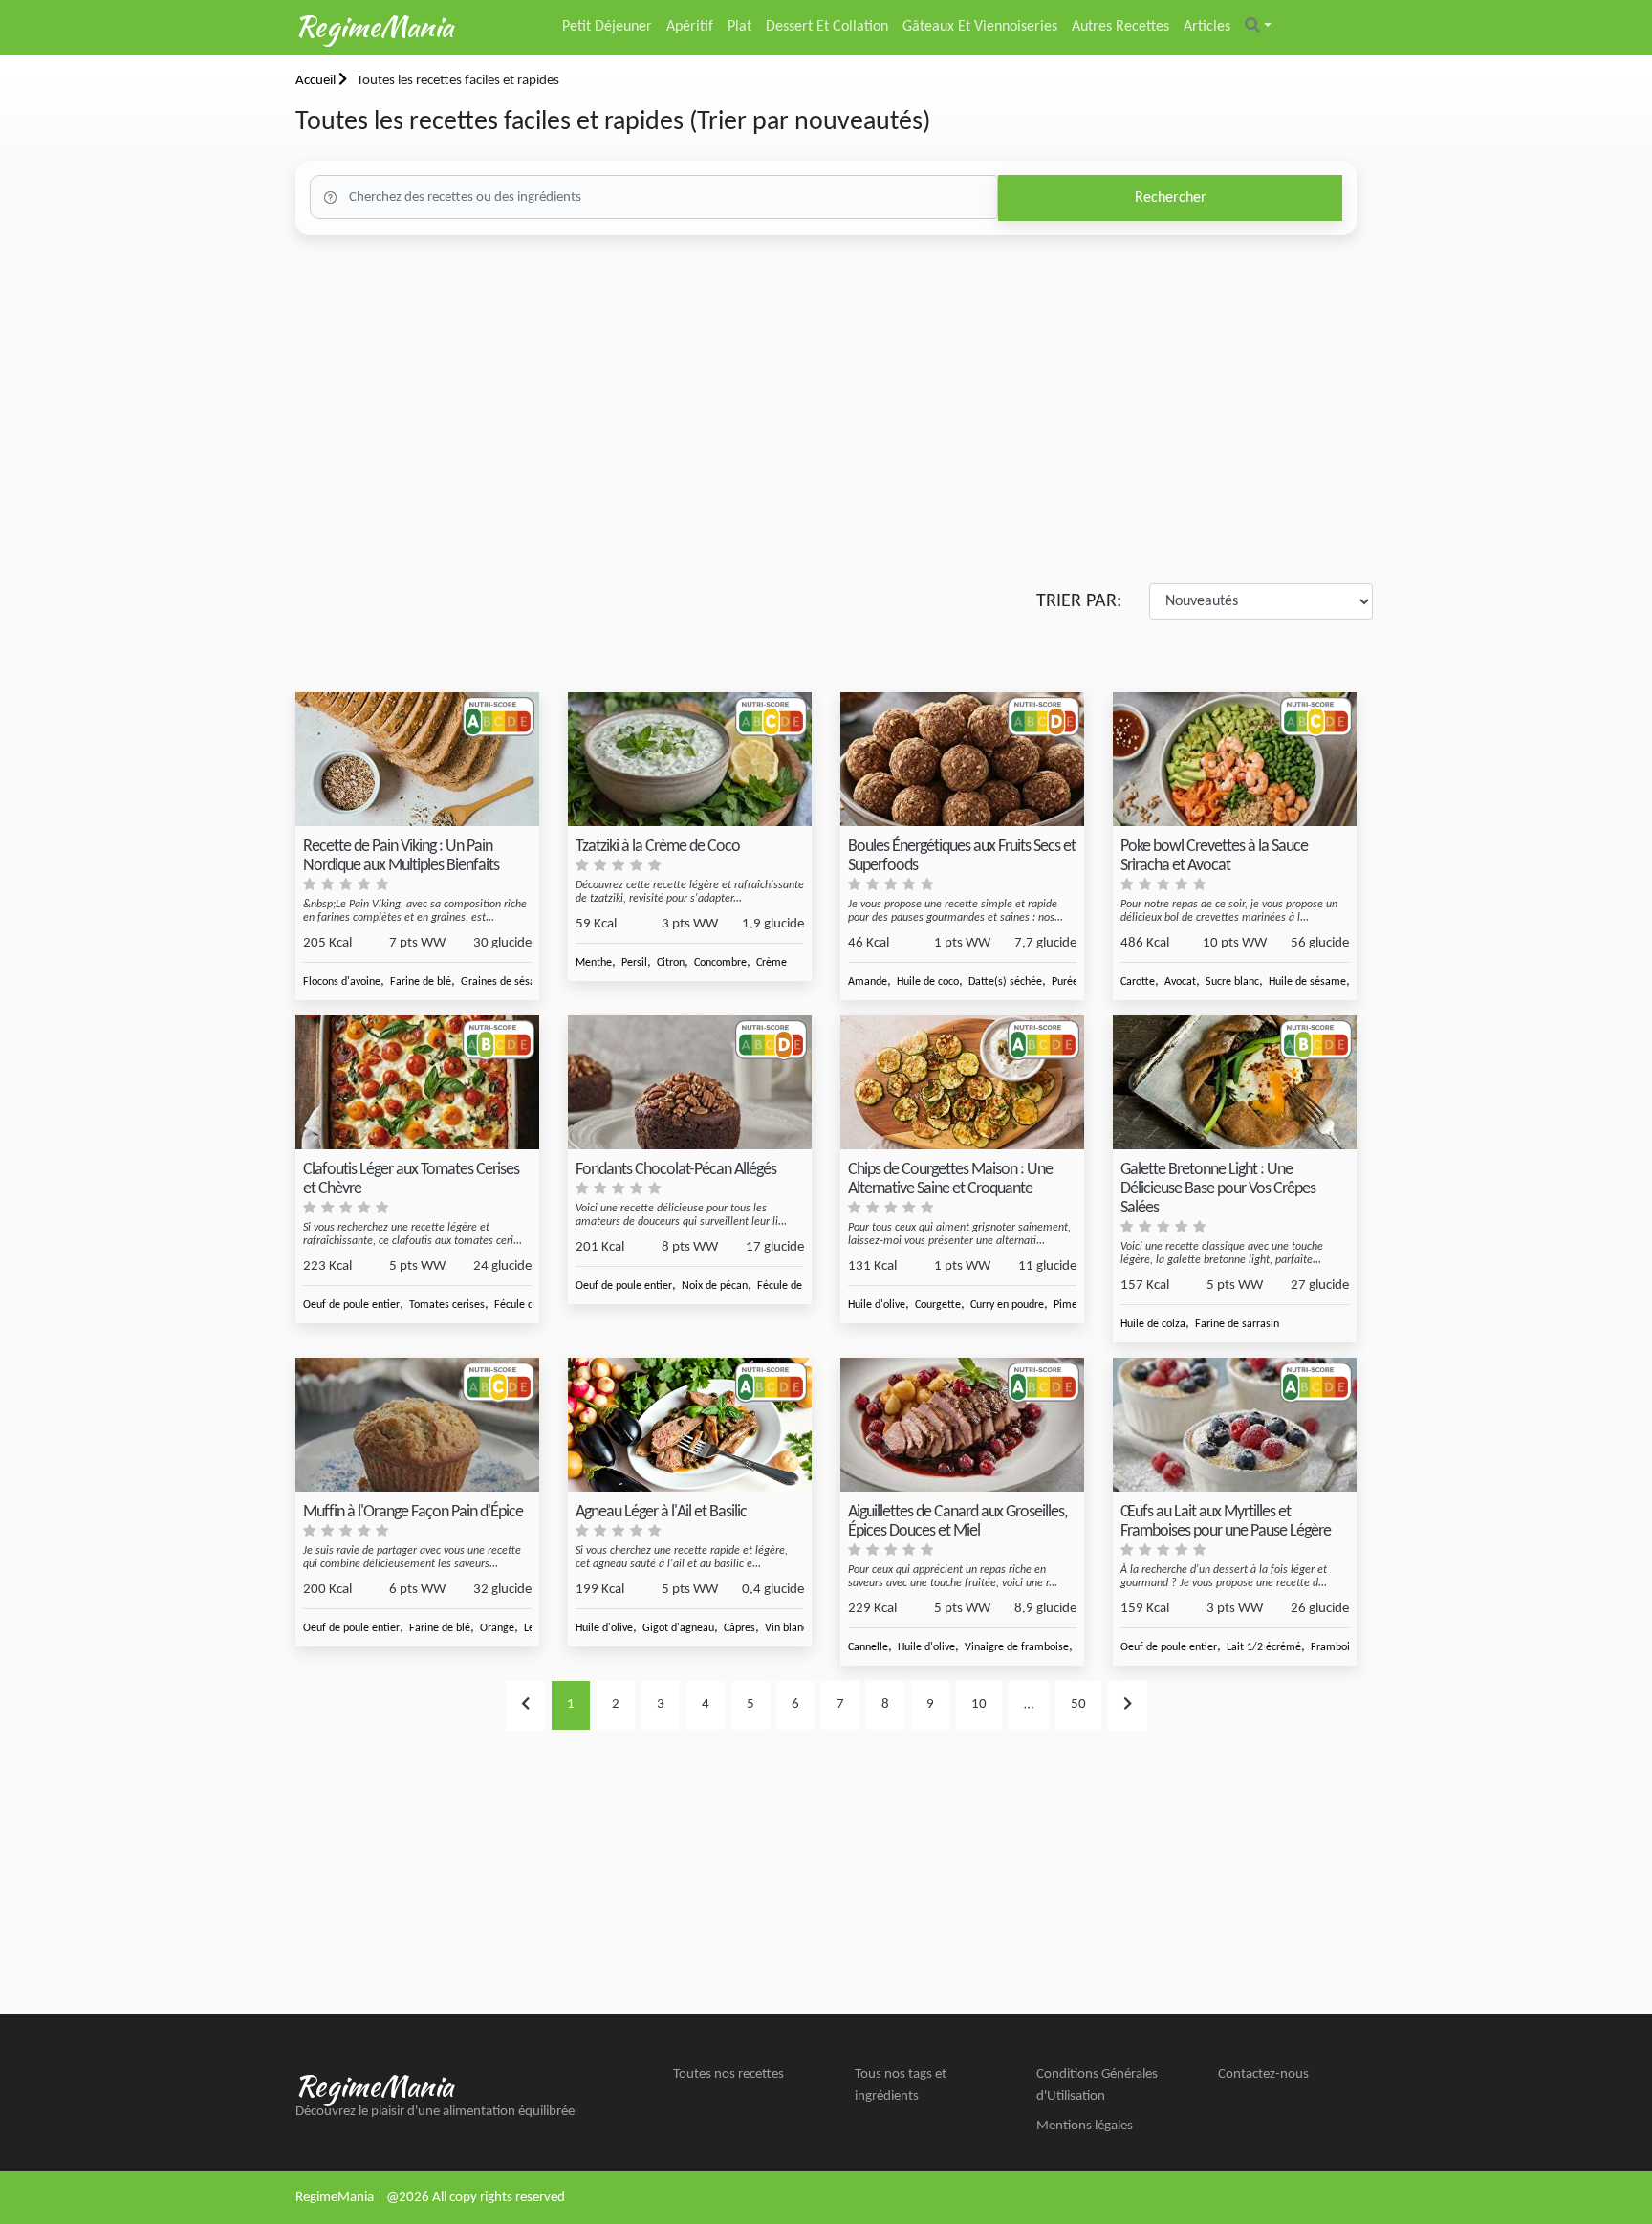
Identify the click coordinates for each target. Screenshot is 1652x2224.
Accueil (317, 81)
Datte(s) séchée (1005, 982)
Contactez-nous (1263, 2074)
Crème (772, 963)
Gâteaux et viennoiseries (980, 27)
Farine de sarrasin (1237, 1324)
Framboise (1336, 1647)
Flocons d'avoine (342, 982)
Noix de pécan (715, 1286)
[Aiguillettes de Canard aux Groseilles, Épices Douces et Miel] (962, 1425)
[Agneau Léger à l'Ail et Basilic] (690, 1425)
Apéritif (690, 27)
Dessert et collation (827, 27)
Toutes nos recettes (728, 2074)
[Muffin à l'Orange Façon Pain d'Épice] (417, 1425)
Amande (868, 982)
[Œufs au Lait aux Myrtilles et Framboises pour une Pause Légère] (1235, 1425)
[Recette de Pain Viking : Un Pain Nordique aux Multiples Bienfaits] (417, 760)
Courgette (938, 1305)
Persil (634, 963)
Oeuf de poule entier (351, 1305)
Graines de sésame (506, 982)
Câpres (739, 1628)
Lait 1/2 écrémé (1264, 1647)
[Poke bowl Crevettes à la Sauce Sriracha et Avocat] (1235, 760)
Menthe (594, 963)
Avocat (1180, 982)
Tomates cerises (447, 1305)
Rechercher (1171, 198)
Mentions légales (1085, 2126)
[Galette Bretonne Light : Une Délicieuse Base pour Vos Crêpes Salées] (1235, 1083)
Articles (1207, 27)
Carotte (1138, 982)
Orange (497, 1628)
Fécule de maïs (530, 1305)
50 (1078, 1704)
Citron (671, 963)
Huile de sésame (1307, 982)
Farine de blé (421, 982)
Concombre (720, 963)
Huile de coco (928, 982)
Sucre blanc (1232, 982)
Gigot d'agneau (678, 1628)
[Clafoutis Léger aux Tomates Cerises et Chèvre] (417, 1083)
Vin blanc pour (798, 1628)
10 (979, 1704)
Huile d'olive (877, 1305)
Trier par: (1079, 601)
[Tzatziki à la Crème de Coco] (690, 760)
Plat (739, 27)
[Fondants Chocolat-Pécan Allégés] (690, 1083)
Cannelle (868, 1647)
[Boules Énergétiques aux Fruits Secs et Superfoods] (962, 760)
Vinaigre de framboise (1017, 1647)
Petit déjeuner (607, 27)
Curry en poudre (1007, 1305)
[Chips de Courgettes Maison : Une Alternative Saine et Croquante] (962, 1083)
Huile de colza (1153, 1324)
